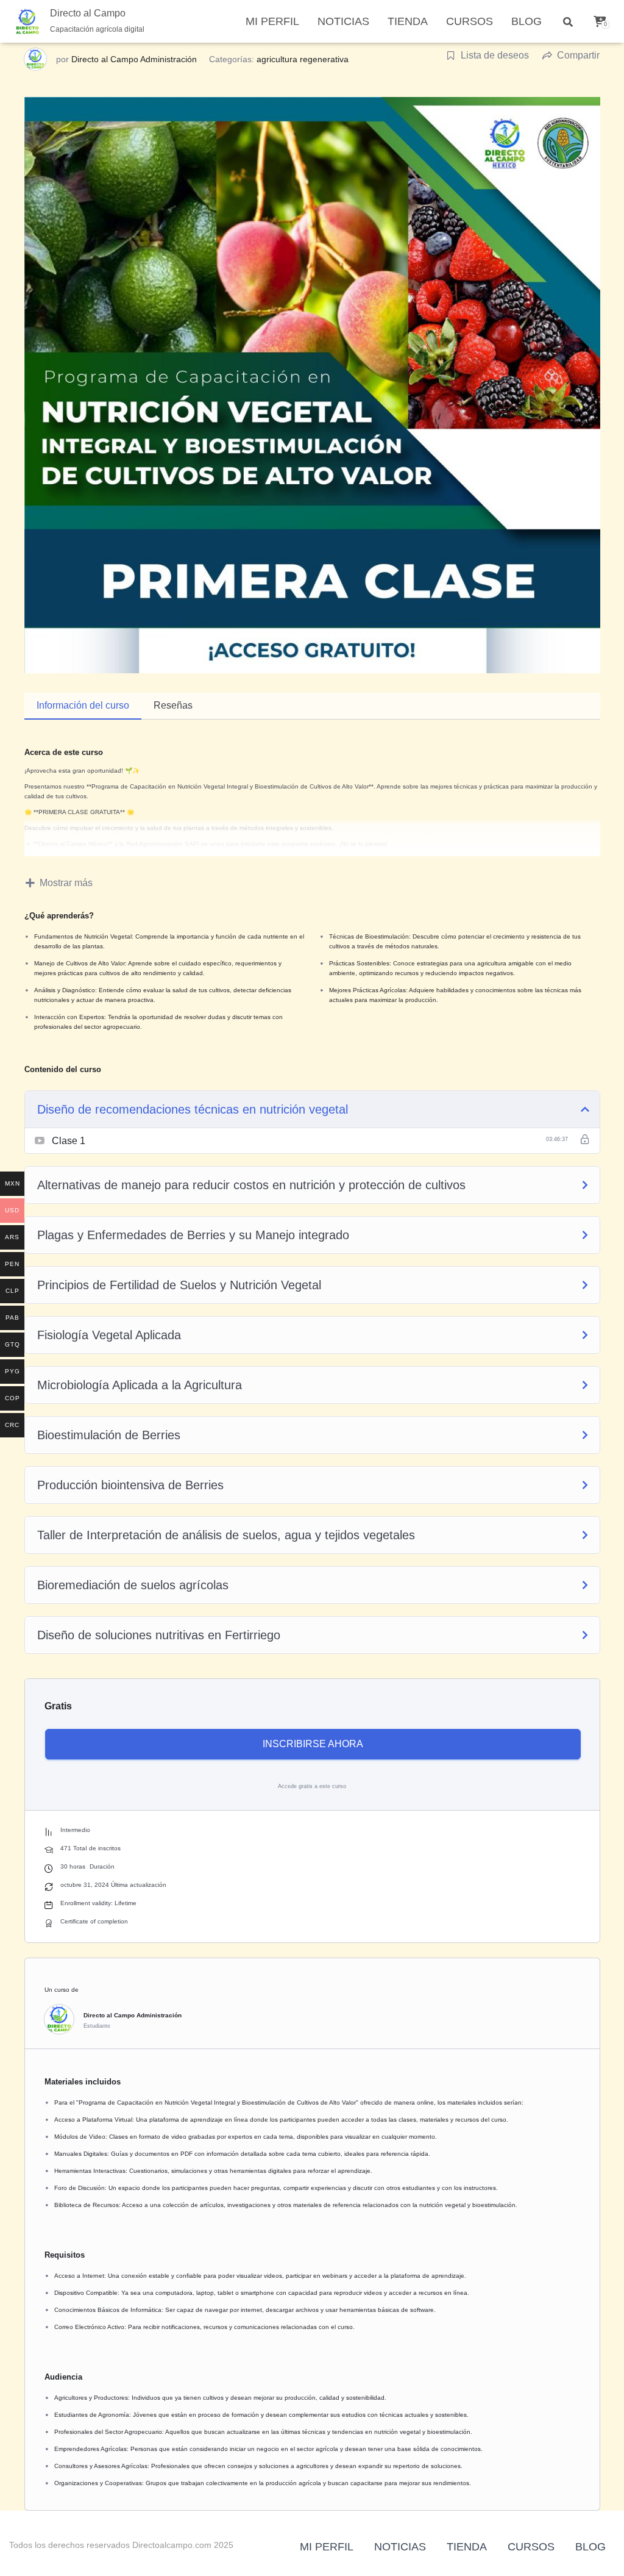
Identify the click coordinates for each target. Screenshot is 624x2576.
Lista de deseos (495, 55)
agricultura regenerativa (303, 59)
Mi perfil (272, 21)
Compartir (578, 55)
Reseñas (173, 705)
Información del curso (83, 705)
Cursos (470, 21)
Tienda (408, 21)
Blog (526, 21)
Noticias (343, 21)
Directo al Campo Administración (134, 59)
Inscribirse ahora (313, 1744)
